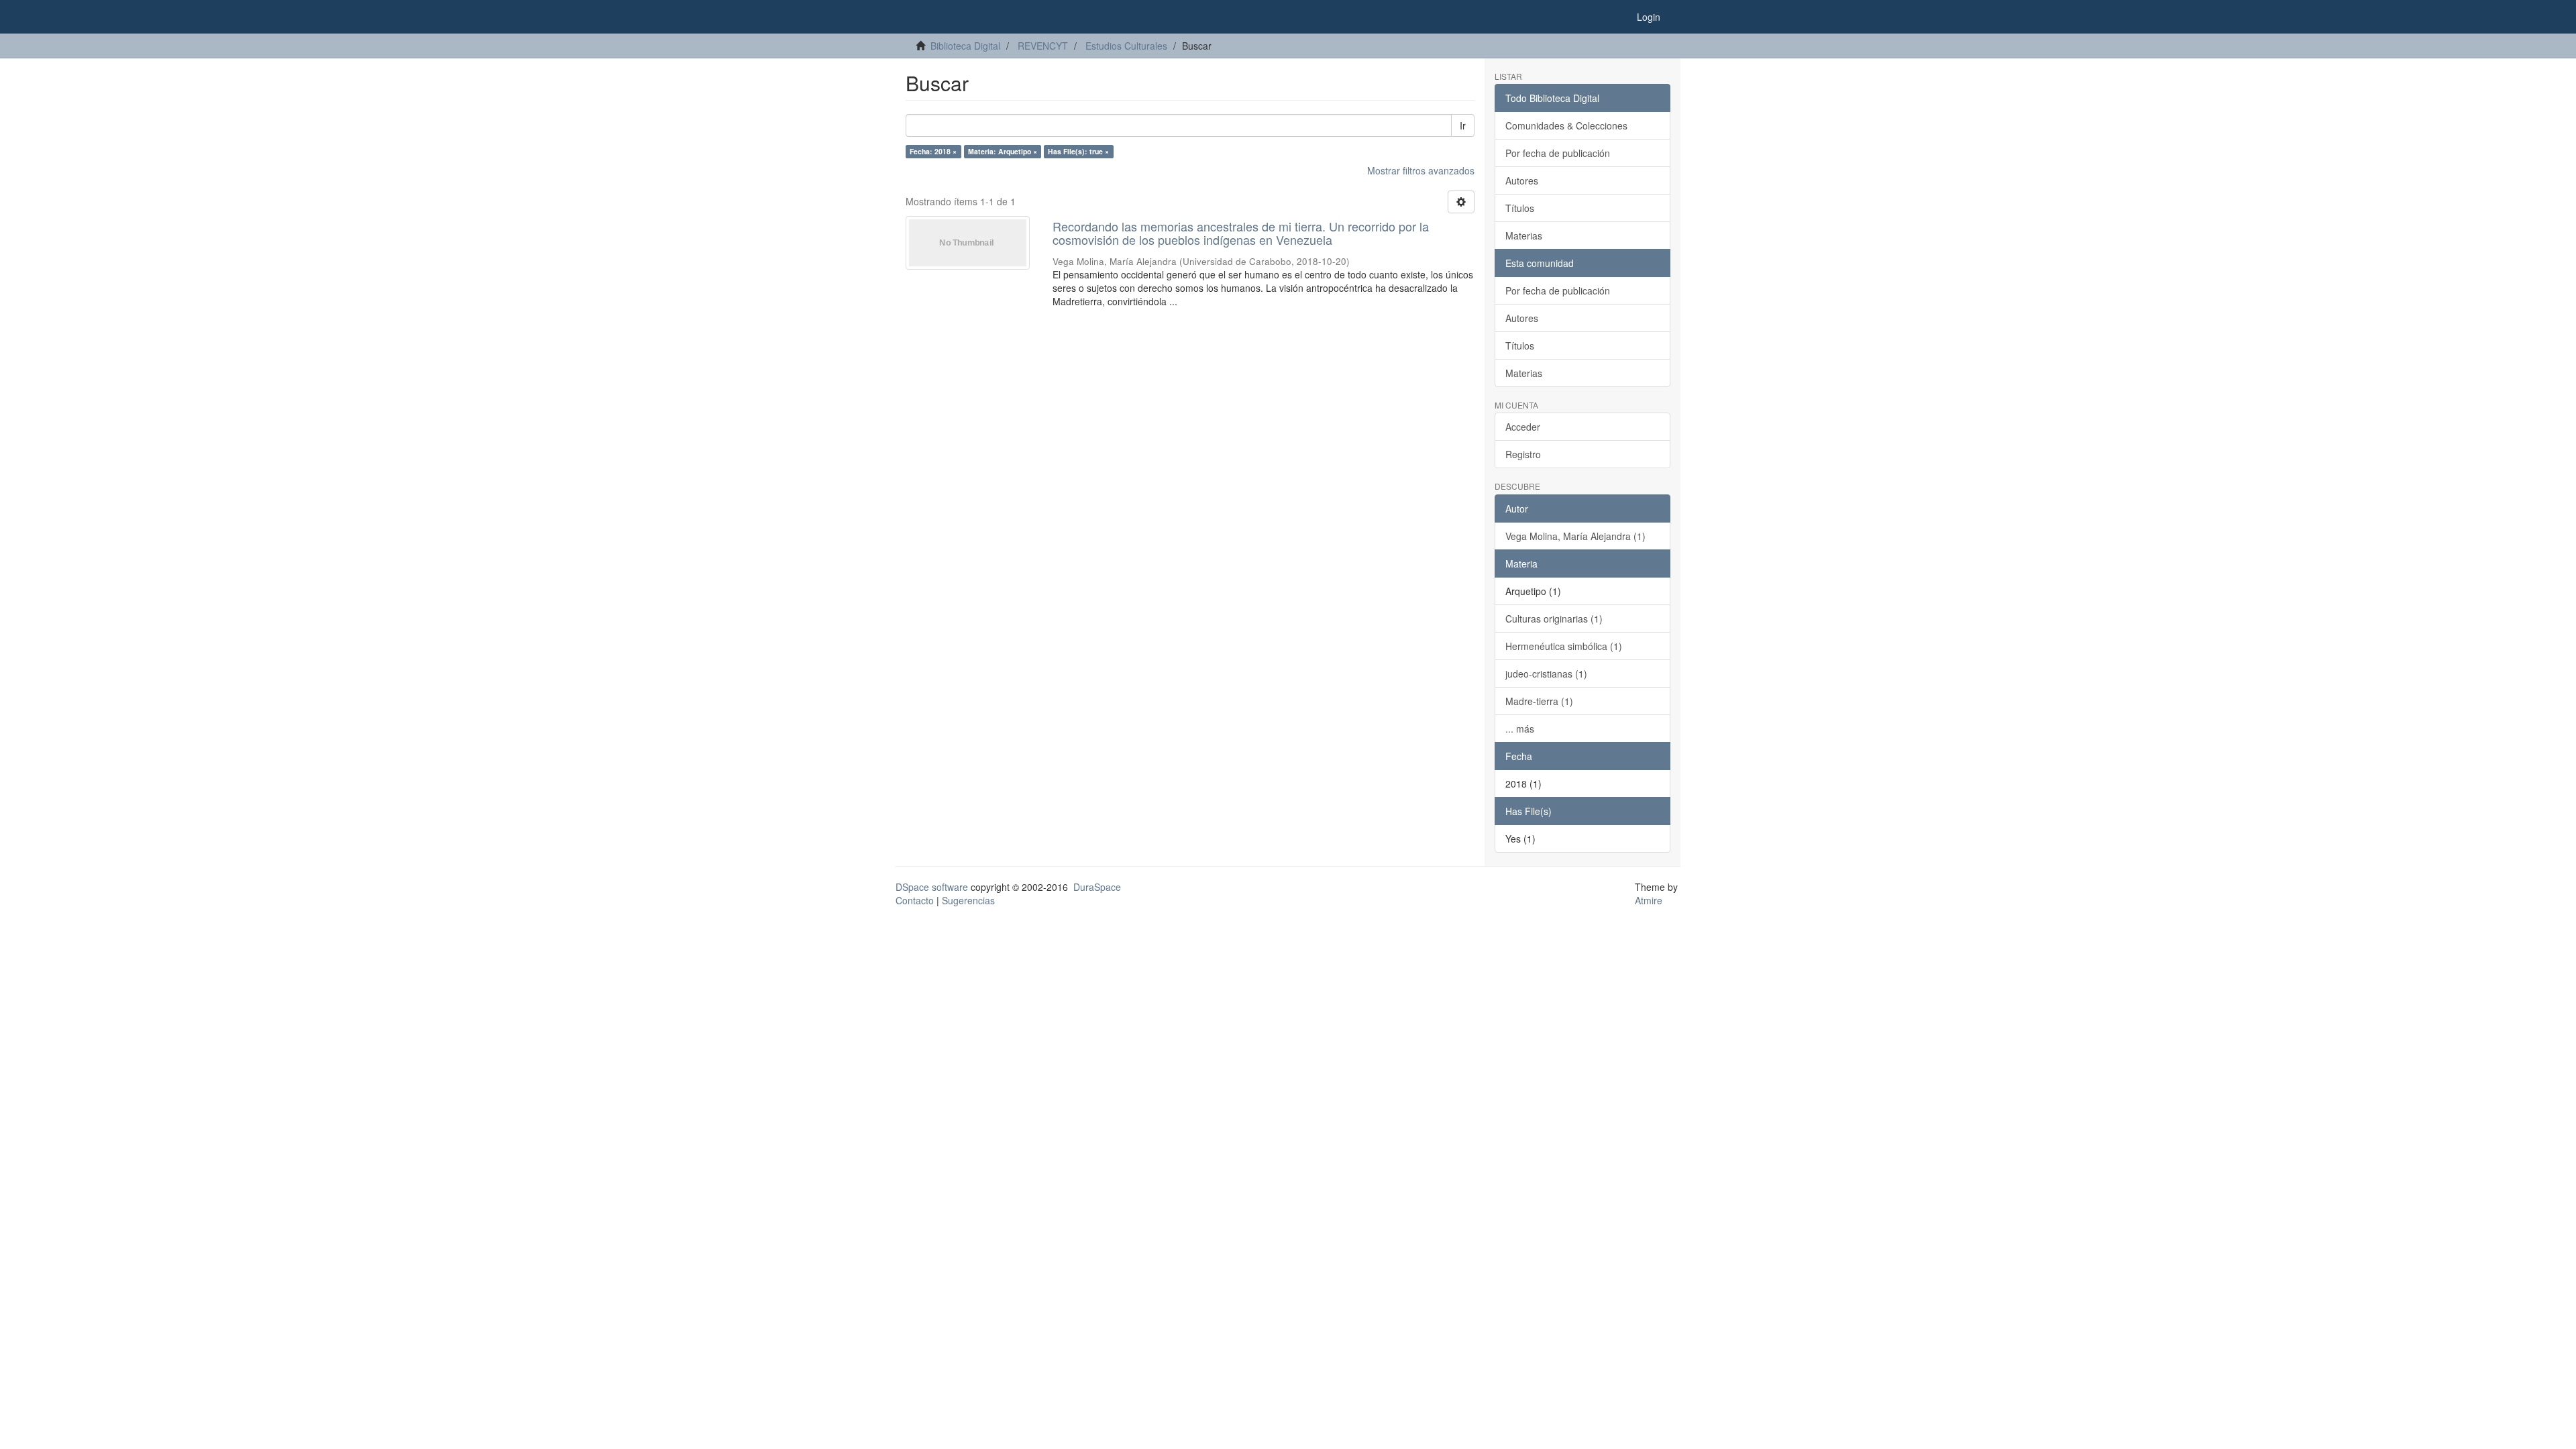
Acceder (1523, 427)
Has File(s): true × (1078, 151)
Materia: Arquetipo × (1003, 151)
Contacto (915, 900)
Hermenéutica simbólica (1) (1564, 646)
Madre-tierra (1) (1539, 701)
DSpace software (932, 887)
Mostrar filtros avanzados (1421, 170)
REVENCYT (1043, 46)
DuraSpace (1097, 887)
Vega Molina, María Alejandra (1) (1575, 536)
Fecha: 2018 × (933, 151)
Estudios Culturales (1126, 46)
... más (1520, 729)
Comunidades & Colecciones (1566, 125)
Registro (1523, 454)
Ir (1463, 125)
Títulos (1520, 208)
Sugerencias (968, 900)
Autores (1522, 180)
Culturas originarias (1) (1554, 619)
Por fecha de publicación (1558, 153)
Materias (1524, 235)
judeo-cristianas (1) (1546, 674)
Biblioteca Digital (965, 46)
